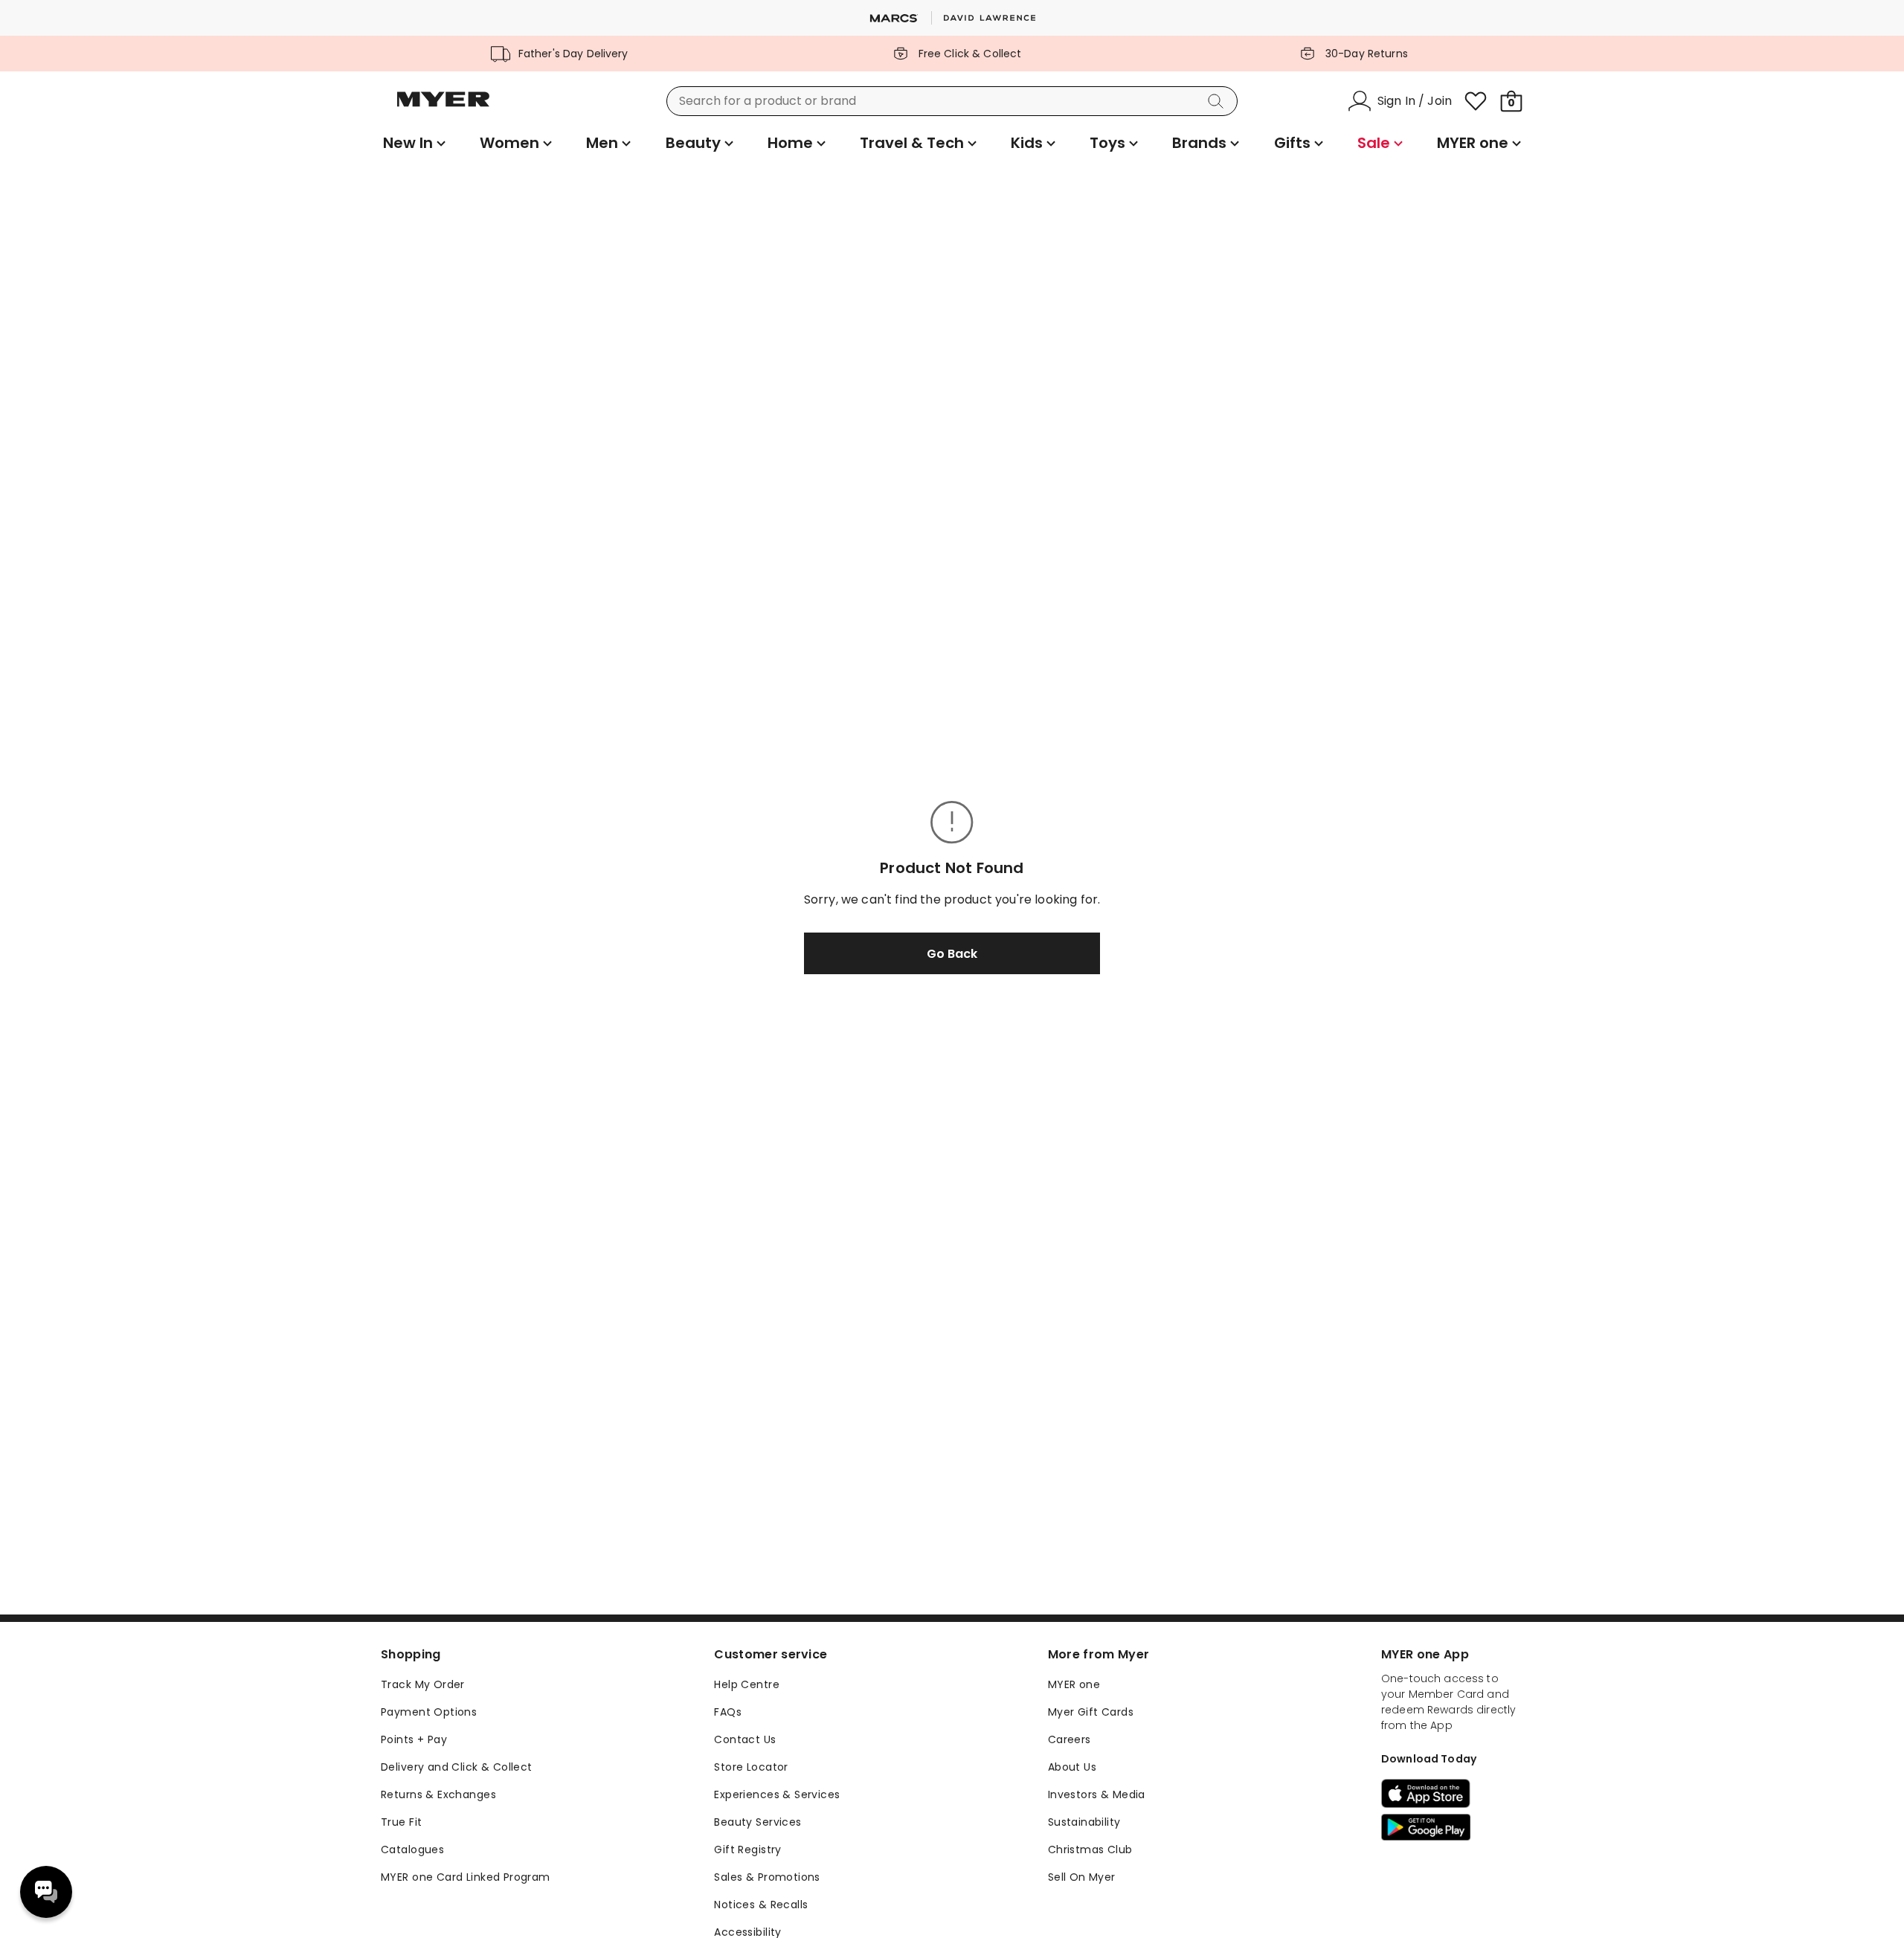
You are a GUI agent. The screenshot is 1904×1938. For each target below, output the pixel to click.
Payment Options (429, 1712)
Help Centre (747, 1684)
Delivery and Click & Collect (457, 1767)
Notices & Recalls (761, 1905)
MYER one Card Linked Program (466, 1877)
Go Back (952, 954)
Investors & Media (1097, 1794)
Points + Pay (414, 1739)
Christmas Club (1090, 1850)
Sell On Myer (1082, 1877)
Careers (1070, 1739)
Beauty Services (758, 1822)
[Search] (1218, 101)
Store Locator (751, 1767)
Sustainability (1084, 1822)
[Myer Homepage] (443, 108)
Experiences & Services (777, 1794)
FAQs (728, 1712)
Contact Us (745, 1739)
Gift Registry (747, 1850)
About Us (1072, 1767)
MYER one (1074, 1684)
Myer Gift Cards (1091, 1712)
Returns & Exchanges (438, 1794)
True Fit (401, 1822)
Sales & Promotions (767, 1877)
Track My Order (423, 1684)
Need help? (46, 1892)
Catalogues (412, 1850)
